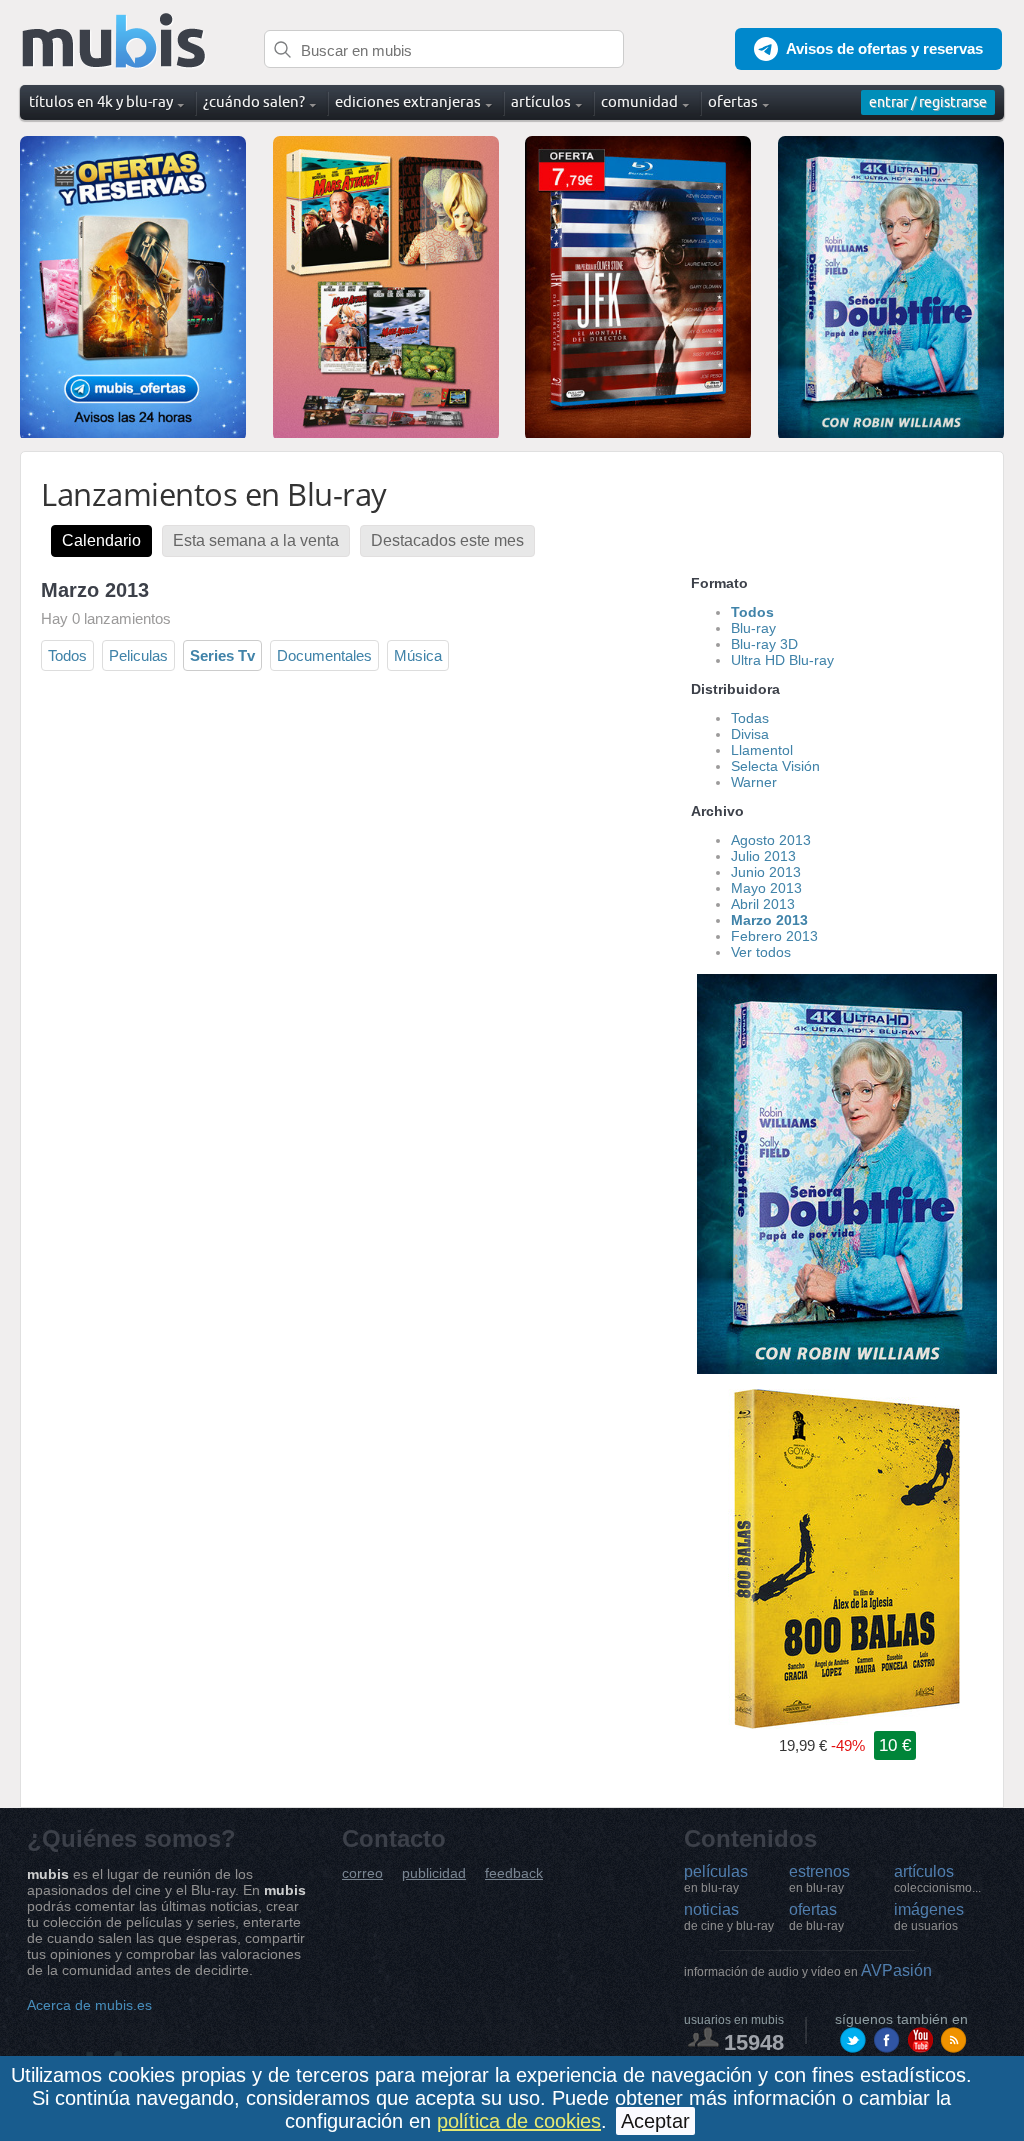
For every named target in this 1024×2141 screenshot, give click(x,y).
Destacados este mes (447, 540)
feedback (514, 1873)
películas (716, 1879)
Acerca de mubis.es (89, 2005)
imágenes (929, 1917)
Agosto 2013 (771, 840)
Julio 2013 (763, 856)
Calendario (101, 540)
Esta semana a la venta (256, 540)
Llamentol (762, 750)
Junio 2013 (766, 872)
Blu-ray (753, 628)
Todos (67, 655)
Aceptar (655, 2121)
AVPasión (808, 1970)
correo (362, 1873)
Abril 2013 (763, 904)
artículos (937, 1879)
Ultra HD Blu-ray (782, 660)
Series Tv (222, 655)
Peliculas (138, 655)
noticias (729, 1917)
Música (418, 655)
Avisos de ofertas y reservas (884, 48)
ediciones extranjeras (408, 101)
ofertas (816, 1917)
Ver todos (761, 952)
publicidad (434, 1873)
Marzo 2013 (769, 920)
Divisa (750, 734)
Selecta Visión (775, 766)
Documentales (324, 655)
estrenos (819, 1879)
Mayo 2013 (766, 888)
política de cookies (519, 2121)
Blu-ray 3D (764, 644)
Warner (754, 782)
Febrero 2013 (774, 936)
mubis (114, 41)
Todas (750, 718)
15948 (754, 2042)
